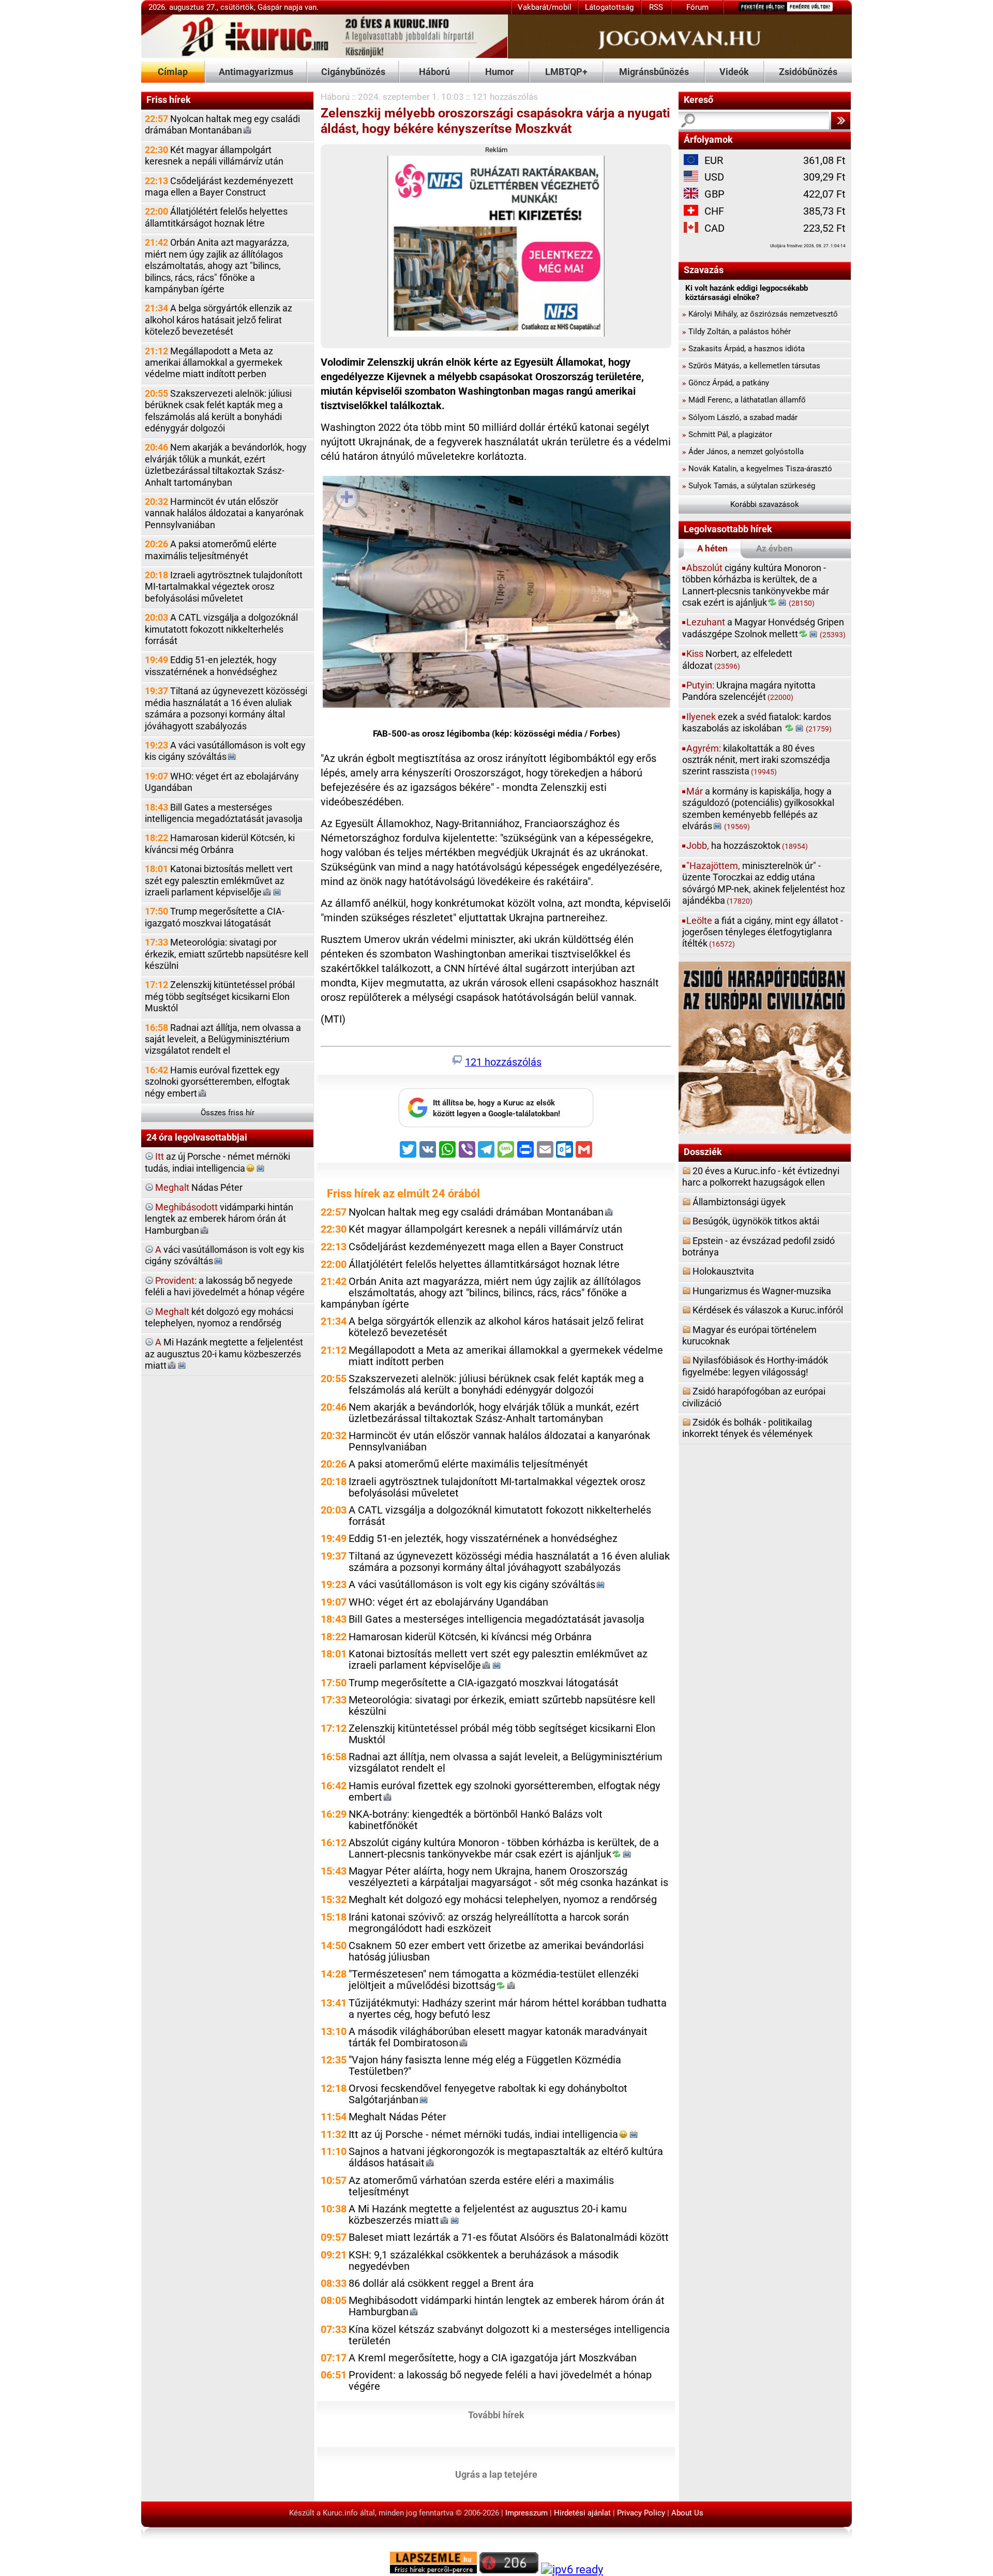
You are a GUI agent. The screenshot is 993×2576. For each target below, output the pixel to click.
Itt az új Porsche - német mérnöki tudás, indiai (483, 2135)
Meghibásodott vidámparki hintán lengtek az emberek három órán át (507, 2306)
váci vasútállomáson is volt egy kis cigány (224, 1255)
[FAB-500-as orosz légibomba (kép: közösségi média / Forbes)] (496, 594)
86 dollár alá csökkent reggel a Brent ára (441, 2283)
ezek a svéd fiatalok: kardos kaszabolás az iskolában (757, 722)
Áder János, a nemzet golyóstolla (743, 452)
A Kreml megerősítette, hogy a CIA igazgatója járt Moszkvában (493, 2358)
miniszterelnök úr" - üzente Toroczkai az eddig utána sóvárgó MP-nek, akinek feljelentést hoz (764, 883)
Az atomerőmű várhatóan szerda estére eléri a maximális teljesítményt (481, 2186)
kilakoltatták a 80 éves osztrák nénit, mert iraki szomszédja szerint (756, 760)
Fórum (697, 7)
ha (747, 845)
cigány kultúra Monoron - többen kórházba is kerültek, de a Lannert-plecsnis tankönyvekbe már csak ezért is (756, 585)
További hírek (496, 2414)
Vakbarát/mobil (545, 7)
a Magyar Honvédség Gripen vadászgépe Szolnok (764, 628)
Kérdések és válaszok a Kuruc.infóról (768, 1310)
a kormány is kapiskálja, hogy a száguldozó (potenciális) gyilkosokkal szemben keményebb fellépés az (758, 808)
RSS (656, 7)
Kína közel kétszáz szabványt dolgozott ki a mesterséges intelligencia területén (509, 2335)
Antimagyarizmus (256, 72)
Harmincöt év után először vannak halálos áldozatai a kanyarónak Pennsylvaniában (224, 513)
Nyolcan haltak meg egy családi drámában (222, 124)
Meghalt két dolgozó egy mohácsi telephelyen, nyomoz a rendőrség (503, 1900)
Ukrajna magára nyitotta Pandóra (749, 691)
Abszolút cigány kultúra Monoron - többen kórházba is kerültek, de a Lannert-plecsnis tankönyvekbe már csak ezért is (504, 1848)
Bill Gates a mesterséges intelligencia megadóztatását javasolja (224, 813)
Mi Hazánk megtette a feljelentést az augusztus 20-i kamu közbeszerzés (224, 1354)
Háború (434, 72)
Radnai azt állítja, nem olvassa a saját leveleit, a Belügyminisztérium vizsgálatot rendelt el (223, 1039)
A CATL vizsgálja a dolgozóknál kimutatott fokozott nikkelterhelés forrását (221, 629)
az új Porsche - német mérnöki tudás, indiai (217, 1162)
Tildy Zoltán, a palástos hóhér (736, 332)
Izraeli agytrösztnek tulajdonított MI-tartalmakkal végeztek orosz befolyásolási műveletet (224, 587)
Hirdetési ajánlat (582, 2513)
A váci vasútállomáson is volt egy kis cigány (225, 751)
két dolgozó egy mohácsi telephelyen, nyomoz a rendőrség (219, 1317)
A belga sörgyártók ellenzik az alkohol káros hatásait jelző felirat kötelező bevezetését (219, 320)
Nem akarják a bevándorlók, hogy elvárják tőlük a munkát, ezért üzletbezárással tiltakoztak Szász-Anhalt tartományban (226, 465)
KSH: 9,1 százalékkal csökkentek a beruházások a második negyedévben (484, 2261)
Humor (500, 72)
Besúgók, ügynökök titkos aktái (756, 1221)
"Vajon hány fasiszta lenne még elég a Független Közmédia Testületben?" (485, 2066)
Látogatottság (609, 7)
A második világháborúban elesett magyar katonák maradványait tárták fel (498, 2037)
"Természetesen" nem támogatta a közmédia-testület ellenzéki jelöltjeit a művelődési (494, 1980)
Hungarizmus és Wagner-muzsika (762, 1291)
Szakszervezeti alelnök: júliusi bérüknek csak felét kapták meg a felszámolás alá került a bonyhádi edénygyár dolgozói (218, 411)
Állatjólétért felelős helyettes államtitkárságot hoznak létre (216, 217)
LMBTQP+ (566, 72)
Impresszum (526, 2513)
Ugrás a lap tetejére (496, 2474)
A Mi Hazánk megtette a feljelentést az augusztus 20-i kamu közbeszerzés (488, 2215)
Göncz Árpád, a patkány (726, 383)
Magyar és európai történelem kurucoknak (749, 1335)
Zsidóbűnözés (808, 72)
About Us (687, 2513)
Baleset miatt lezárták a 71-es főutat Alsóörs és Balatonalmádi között (509, 2237)
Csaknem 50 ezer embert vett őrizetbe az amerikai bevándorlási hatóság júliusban (496, 1951)
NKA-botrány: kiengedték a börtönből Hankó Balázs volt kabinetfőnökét (476, 1820)
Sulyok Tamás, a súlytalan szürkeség (749, 486)
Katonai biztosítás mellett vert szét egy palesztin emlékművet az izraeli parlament (219, 880)
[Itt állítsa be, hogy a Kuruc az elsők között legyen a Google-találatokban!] (496, 1125)
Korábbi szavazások (765, 504)
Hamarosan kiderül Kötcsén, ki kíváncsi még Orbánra (220, 843)
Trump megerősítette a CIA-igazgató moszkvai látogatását (215, 917)
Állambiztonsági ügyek (739, 1202)
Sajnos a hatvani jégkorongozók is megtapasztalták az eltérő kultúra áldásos (506, 2157)
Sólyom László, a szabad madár (740, 417)
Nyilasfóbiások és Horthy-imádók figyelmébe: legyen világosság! (755, 1366)
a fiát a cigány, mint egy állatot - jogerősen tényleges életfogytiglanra (763, 932)
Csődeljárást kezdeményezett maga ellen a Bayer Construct (219, 186)
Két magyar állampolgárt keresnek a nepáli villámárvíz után (214, 155)
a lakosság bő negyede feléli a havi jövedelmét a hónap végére (225, 1286)
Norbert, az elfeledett (737, 659)
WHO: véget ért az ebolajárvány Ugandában (222, 782)
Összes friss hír (228, 1113)
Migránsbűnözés (654, 72)
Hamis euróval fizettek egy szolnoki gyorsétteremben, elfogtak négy (217, 1082)
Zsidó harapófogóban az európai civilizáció (754, 1397)
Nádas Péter (199, 1187)
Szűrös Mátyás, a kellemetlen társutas (751, 366)
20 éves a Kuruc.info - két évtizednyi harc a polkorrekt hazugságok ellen (761, 1177)
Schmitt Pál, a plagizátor (727, 435)
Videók (734, 72)
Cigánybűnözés (353, 72)
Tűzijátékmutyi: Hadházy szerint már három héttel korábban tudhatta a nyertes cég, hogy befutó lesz (508, 2009)
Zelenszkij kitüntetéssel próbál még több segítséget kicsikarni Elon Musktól (220, 996)
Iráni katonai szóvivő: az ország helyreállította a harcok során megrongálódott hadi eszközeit (489, 1923)
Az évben (774, 548)
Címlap (173, 72)
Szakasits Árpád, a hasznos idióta (743, 349)
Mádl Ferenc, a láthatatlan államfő (744, 400)
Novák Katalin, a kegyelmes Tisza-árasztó (757, 469)
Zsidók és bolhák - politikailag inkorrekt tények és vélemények (747, 1428)
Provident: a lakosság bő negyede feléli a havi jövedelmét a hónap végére (500, 2381)
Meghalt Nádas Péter (397, 2117)
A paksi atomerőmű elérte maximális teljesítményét (211, 550)
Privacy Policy (641, 2513)
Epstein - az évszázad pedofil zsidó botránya (758, 1246)
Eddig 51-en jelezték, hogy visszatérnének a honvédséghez (211, 665)
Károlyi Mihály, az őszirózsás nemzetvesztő (760, 314)
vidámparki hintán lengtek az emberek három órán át (219, 1219)
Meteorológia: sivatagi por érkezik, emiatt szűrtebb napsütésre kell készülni (227, 954)
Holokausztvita (723, 1271)
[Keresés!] (840, 121)
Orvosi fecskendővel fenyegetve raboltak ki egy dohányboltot (488, 2094)
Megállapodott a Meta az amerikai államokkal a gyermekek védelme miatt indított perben (214, 363)
